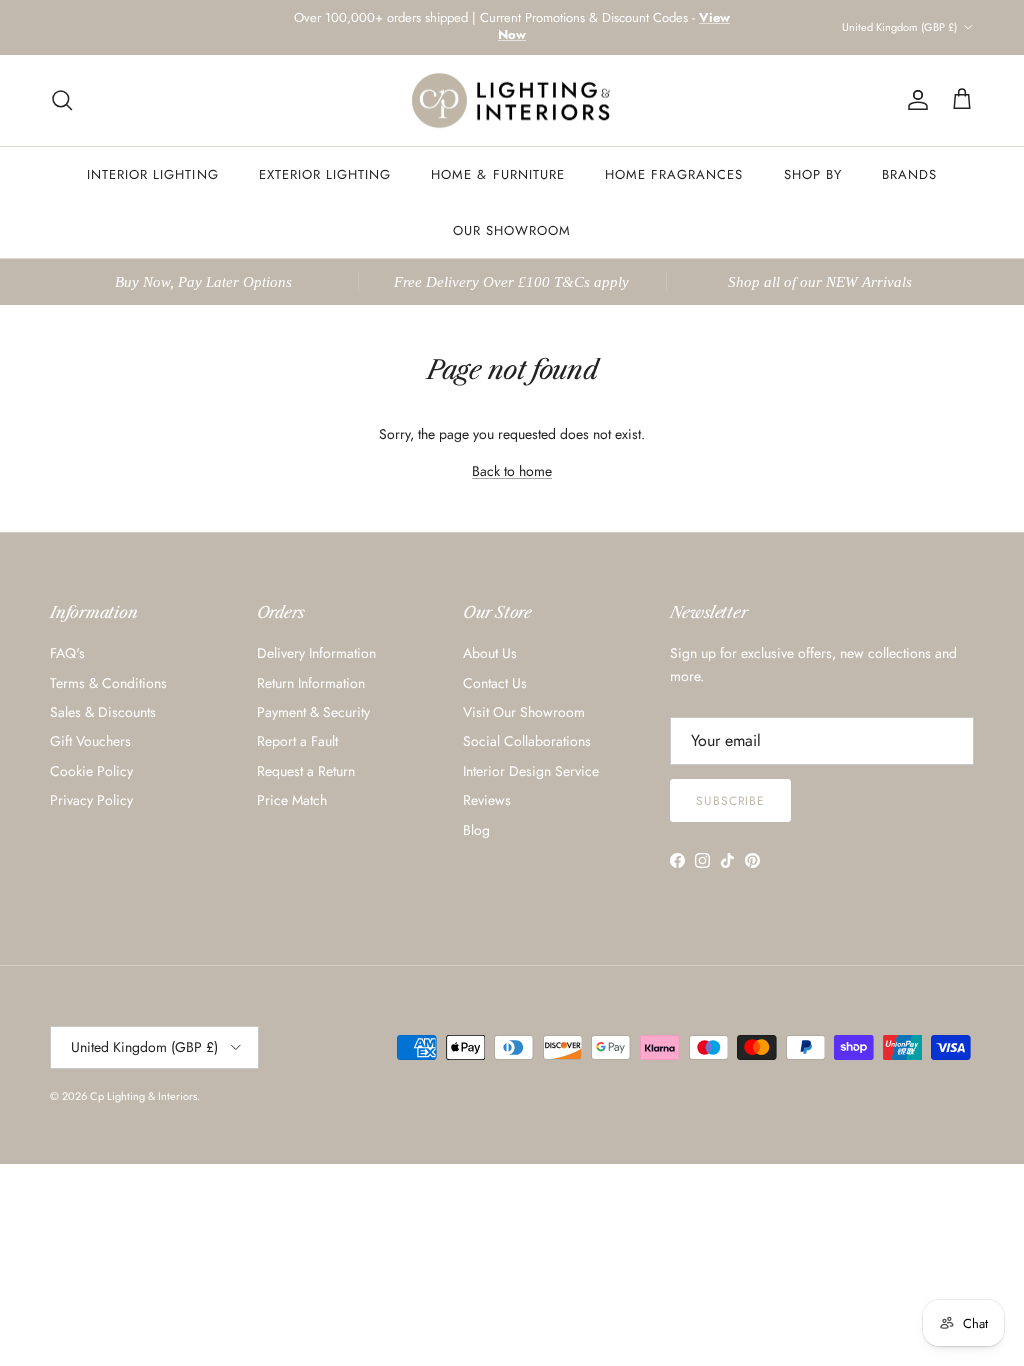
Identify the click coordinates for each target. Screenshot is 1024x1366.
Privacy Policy (91, 800)
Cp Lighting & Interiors (143, 1096)
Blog (476, 830)
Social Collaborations (527, 741)
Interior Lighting (153, 174)
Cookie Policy (91, 771)
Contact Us (495, 683)
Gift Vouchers (90, 741)
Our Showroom (512, 230)
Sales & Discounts (103, 712)
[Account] (914, 100)
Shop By (813, 174)
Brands (909, 174)
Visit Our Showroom (524, 712)
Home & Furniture (498, 174)
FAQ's (67, 653)
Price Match (292, 800)
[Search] (62, 100)
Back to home (512, 471)
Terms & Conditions (108, 683)
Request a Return (306, 771)
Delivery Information (316, 653)
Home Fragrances (674, 174)
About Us (490, 653)
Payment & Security (313, 712)
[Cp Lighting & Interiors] (512, 101)
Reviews (487, 800)
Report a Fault (297, 741)
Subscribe (731, 801)
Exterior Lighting (325, 174)
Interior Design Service (531, 771)
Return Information (311, 683)
